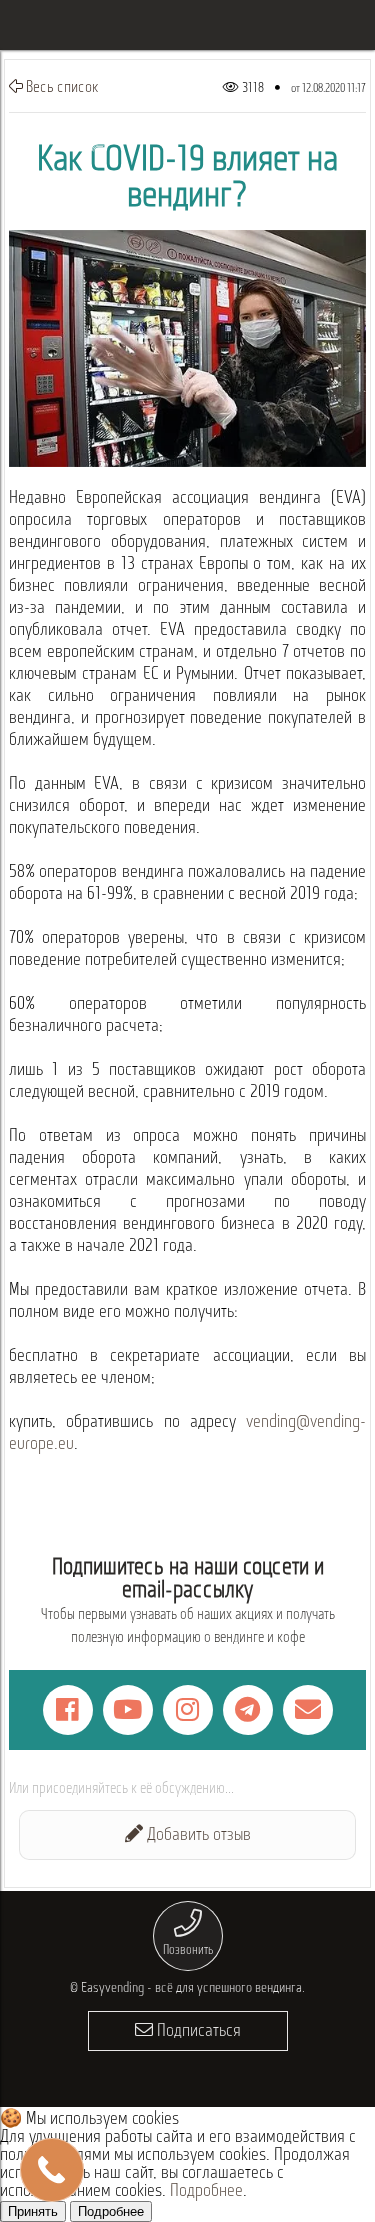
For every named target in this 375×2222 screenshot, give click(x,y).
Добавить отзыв (197, 1836)
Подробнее (206, 2192)
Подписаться (197, 2032)
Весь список (61, 88)
